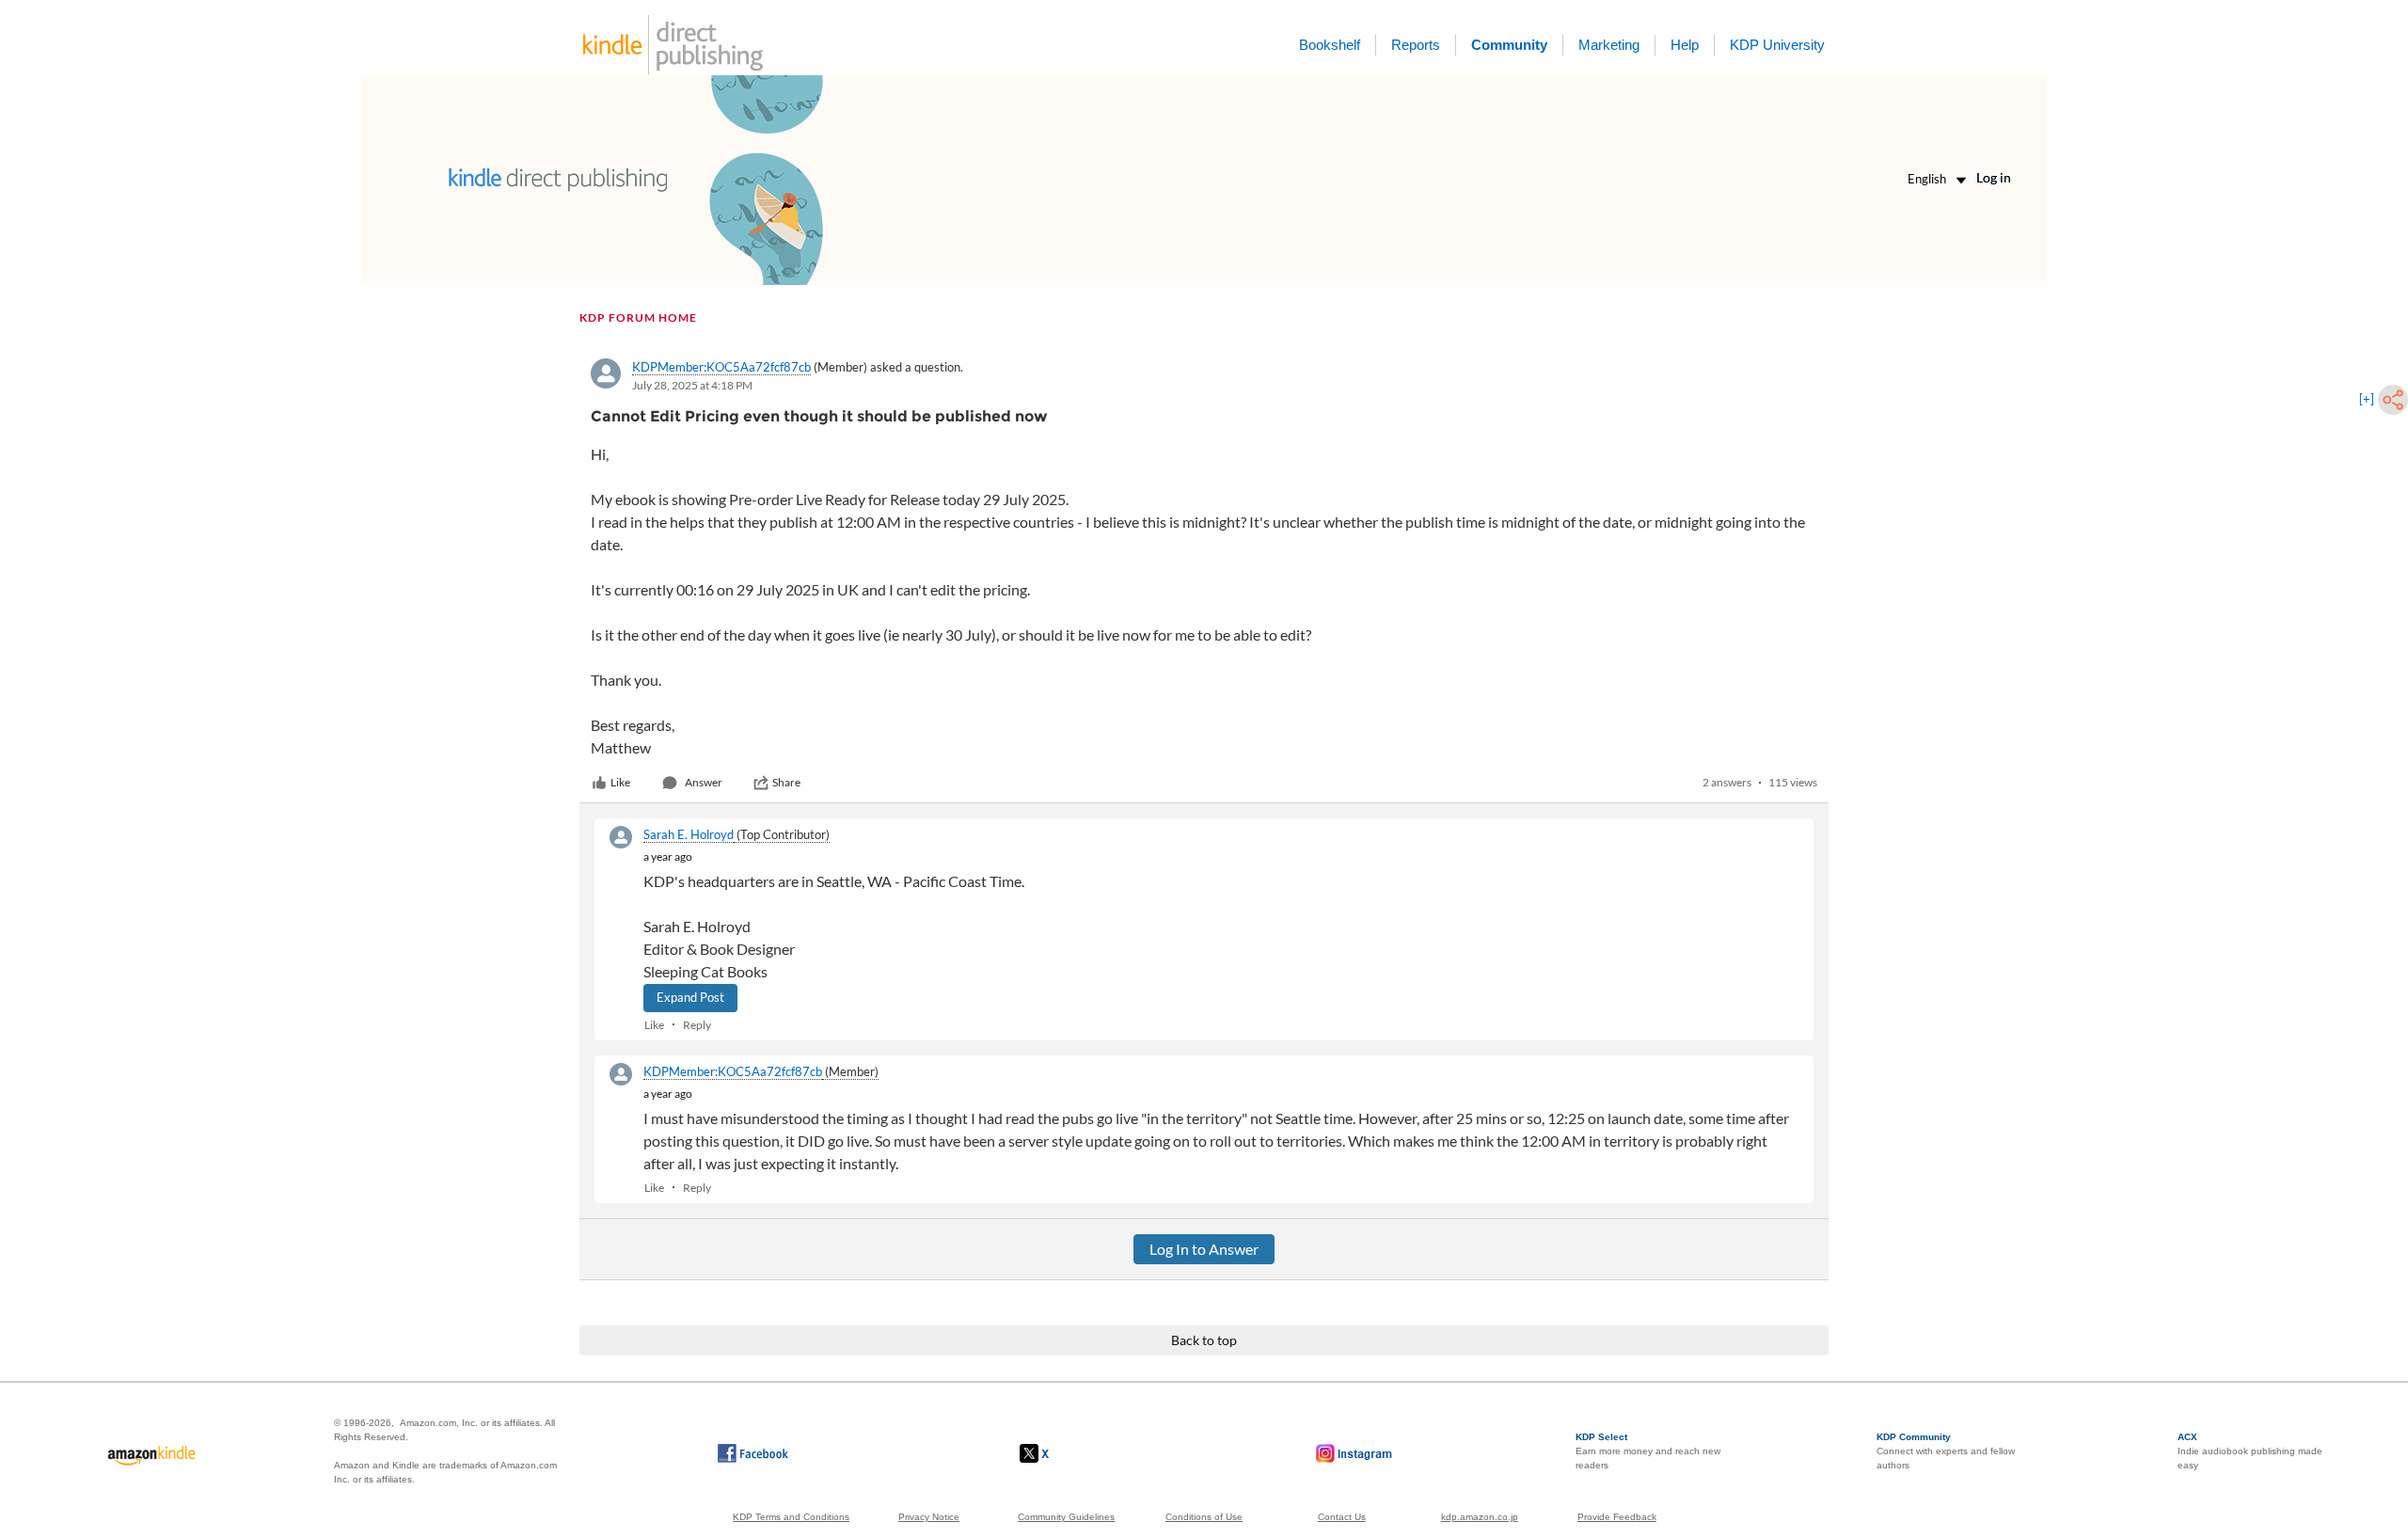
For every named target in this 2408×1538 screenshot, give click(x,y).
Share (786, 782)
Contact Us (1342, 1517)
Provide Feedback (1617, 1517)
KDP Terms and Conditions (791, 1517)
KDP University (1777, 45)
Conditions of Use (1204, 1517)
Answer (704, 782)
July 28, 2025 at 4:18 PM (692, 385)
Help (1685, 45)
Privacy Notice (929, 1517)
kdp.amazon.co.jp (1480, 1517)
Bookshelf (1330, 45)
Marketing (1609, 45)
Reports (1416, 45)
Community (1509, 45)
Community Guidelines (1066, 1517)
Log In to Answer (1204, 1249)
